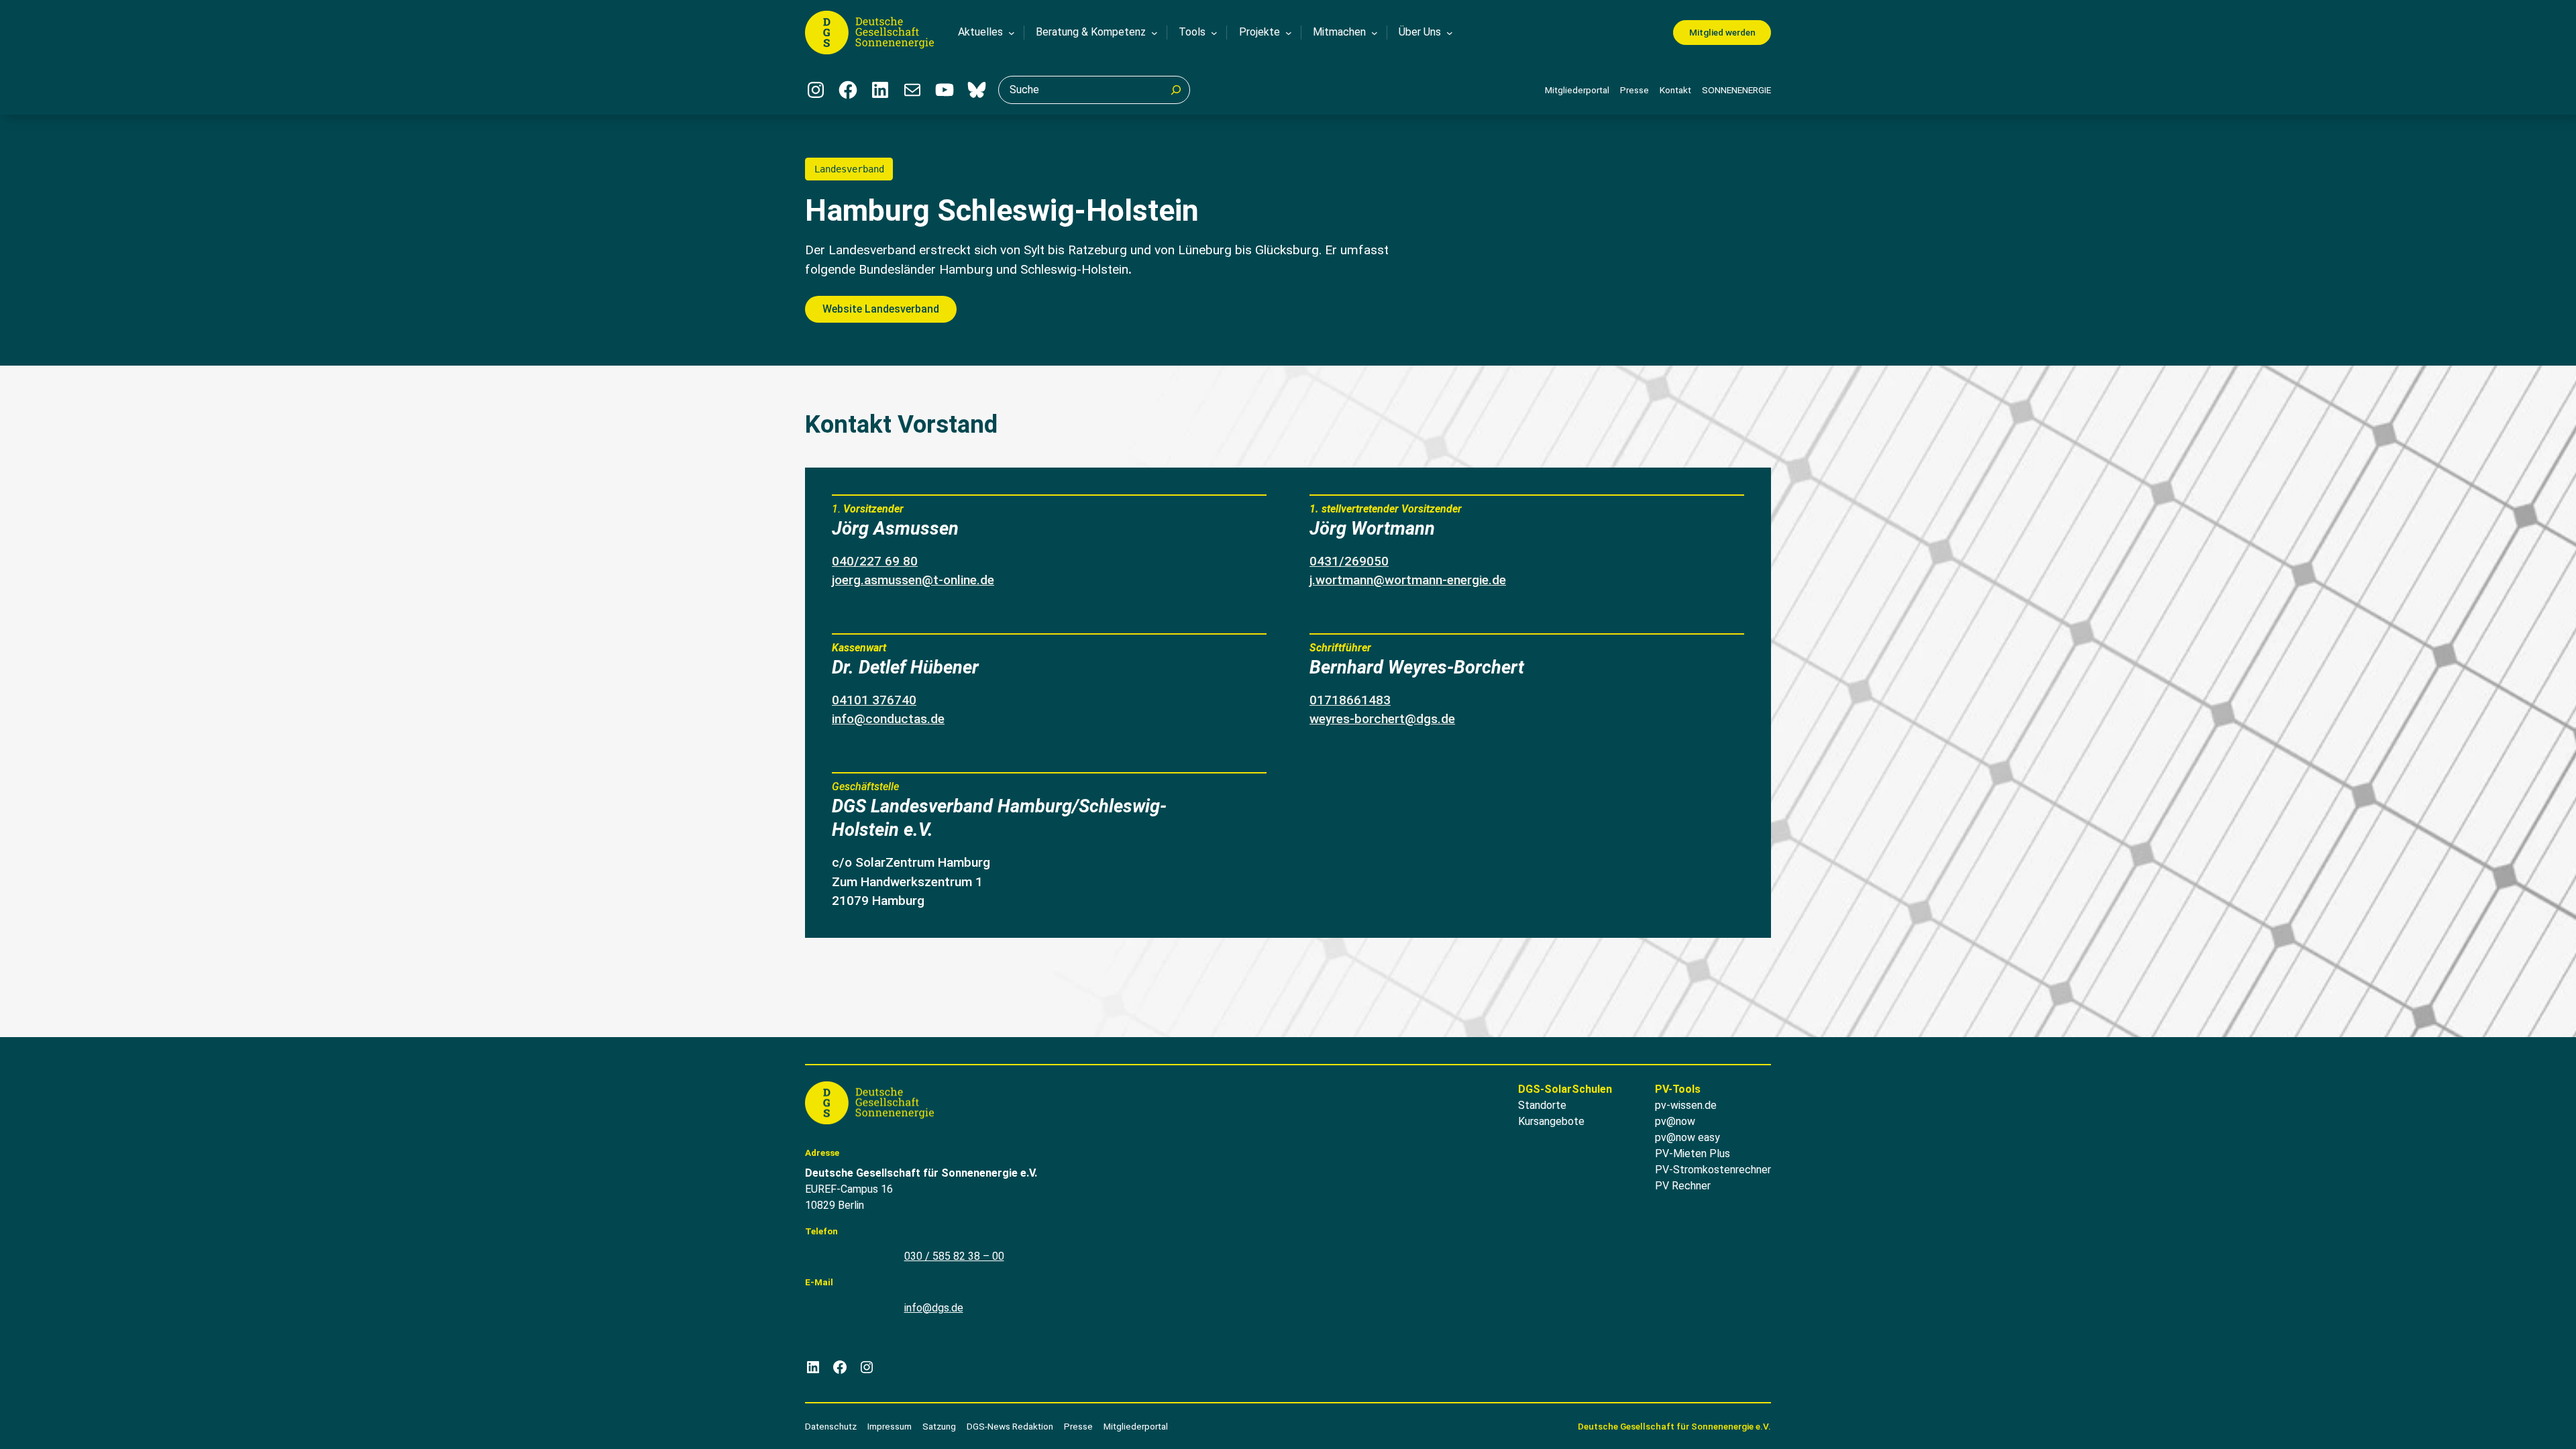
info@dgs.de (934, 1308)
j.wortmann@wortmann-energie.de (1408, 580)
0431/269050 (1349, 561)
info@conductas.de (888, 719)
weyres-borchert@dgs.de (1382, 719)
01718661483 (1350, 700)
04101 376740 (874, 700)
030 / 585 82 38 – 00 (954, 1256)
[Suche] (1176, 90)
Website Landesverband (881, 309)
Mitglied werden (1722, 32)
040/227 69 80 (875, 561)
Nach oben (2526, 1421)
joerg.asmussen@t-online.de (913, 580)
